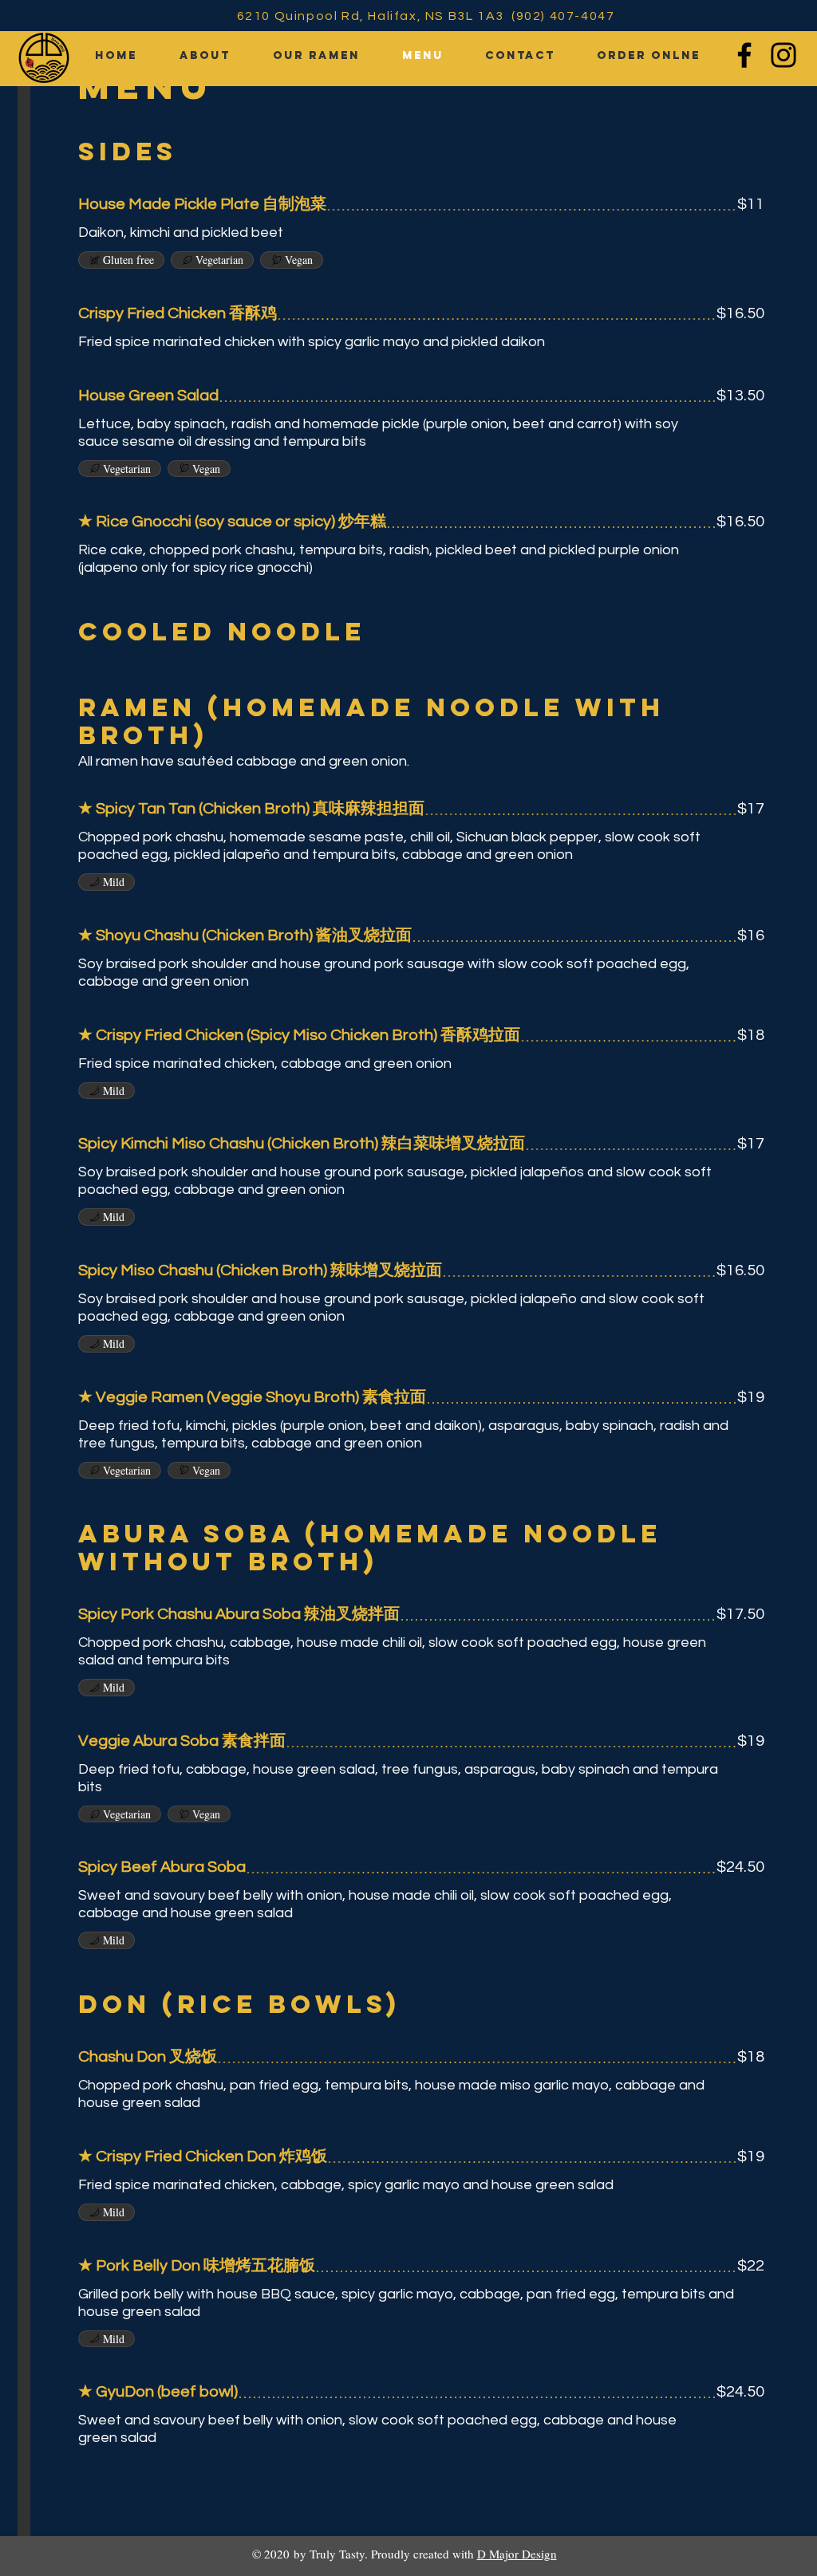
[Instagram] (783, 55)
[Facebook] (744, 55)
